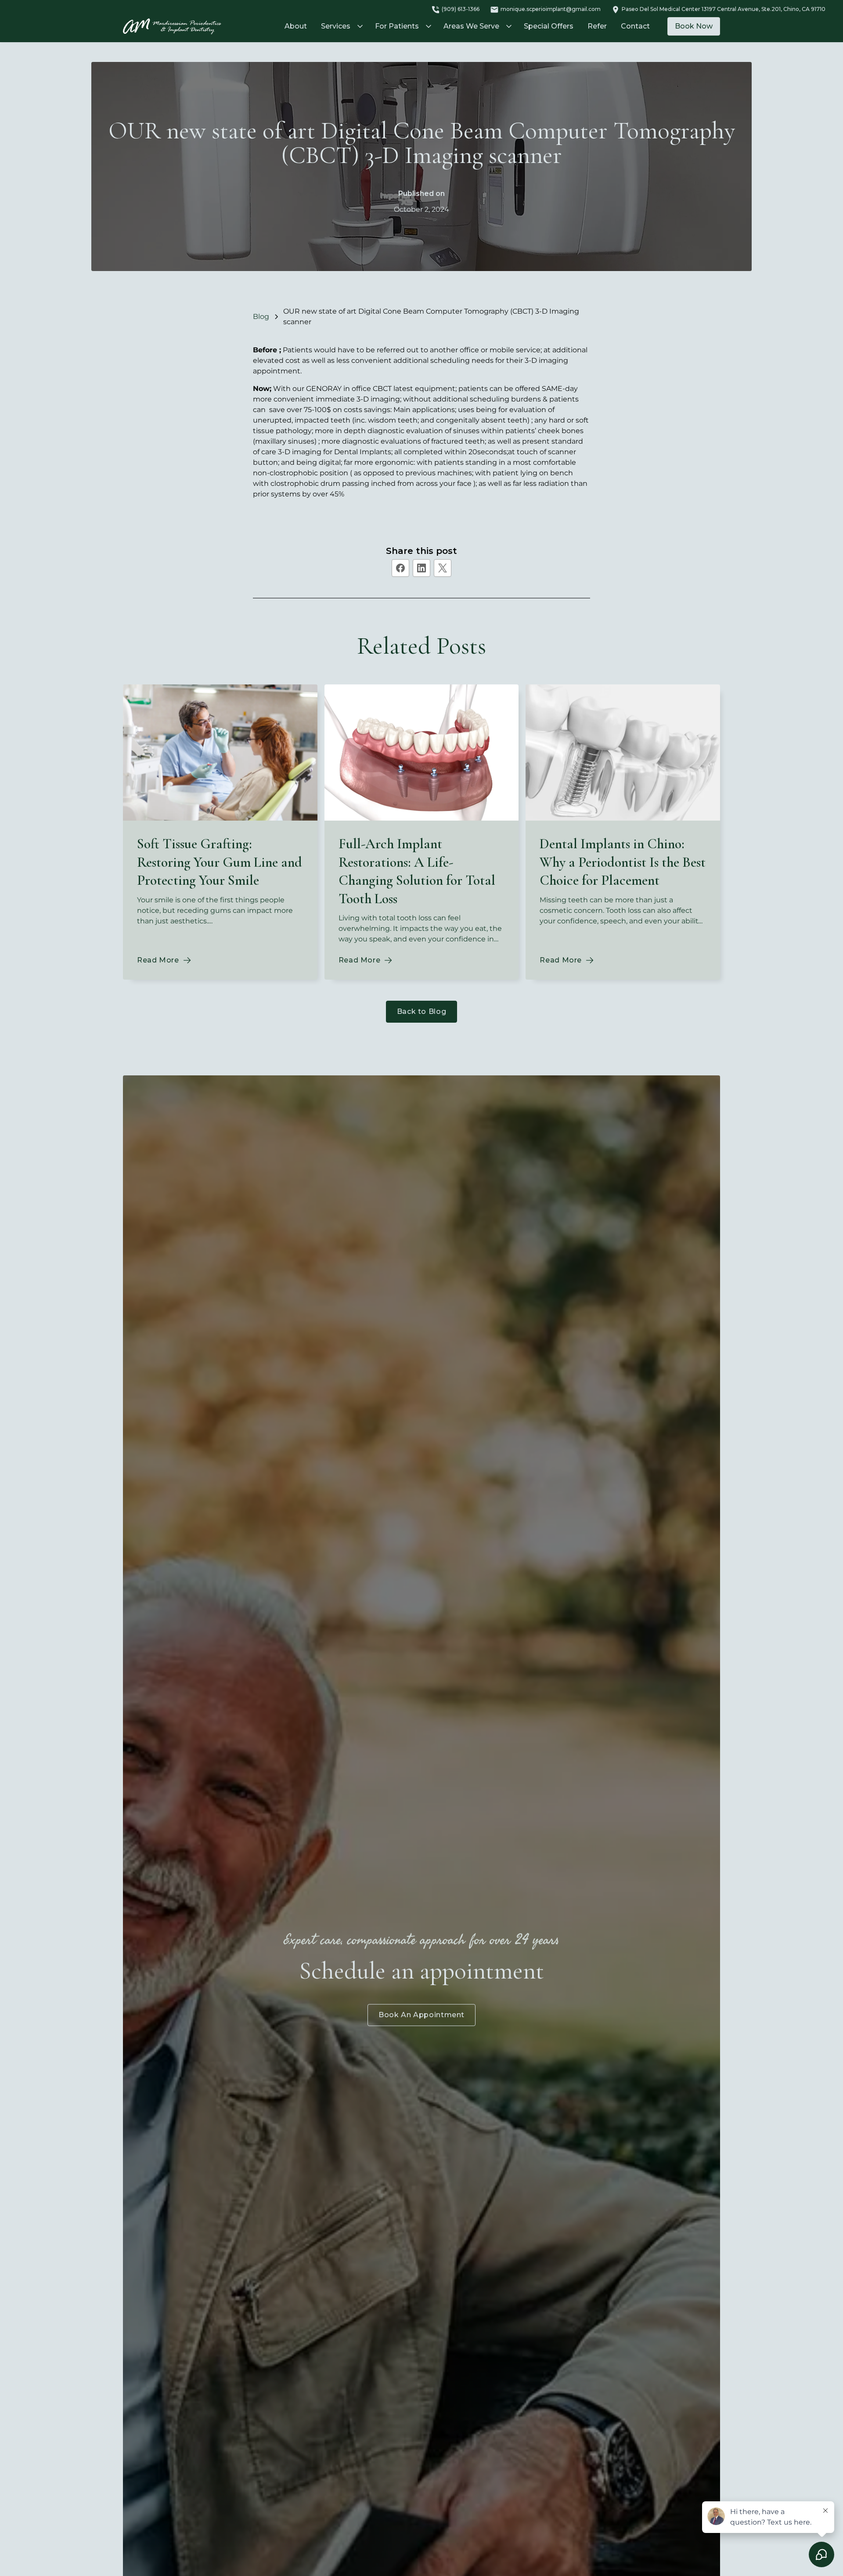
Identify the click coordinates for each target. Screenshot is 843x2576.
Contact (635, 26)
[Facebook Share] (400, 568)
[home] (172, 27)
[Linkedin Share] (421, 568)
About (296, 26)
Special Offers (549, 26)
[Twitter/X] (443, 568)
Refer (597, 26)
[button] (341, 26)
